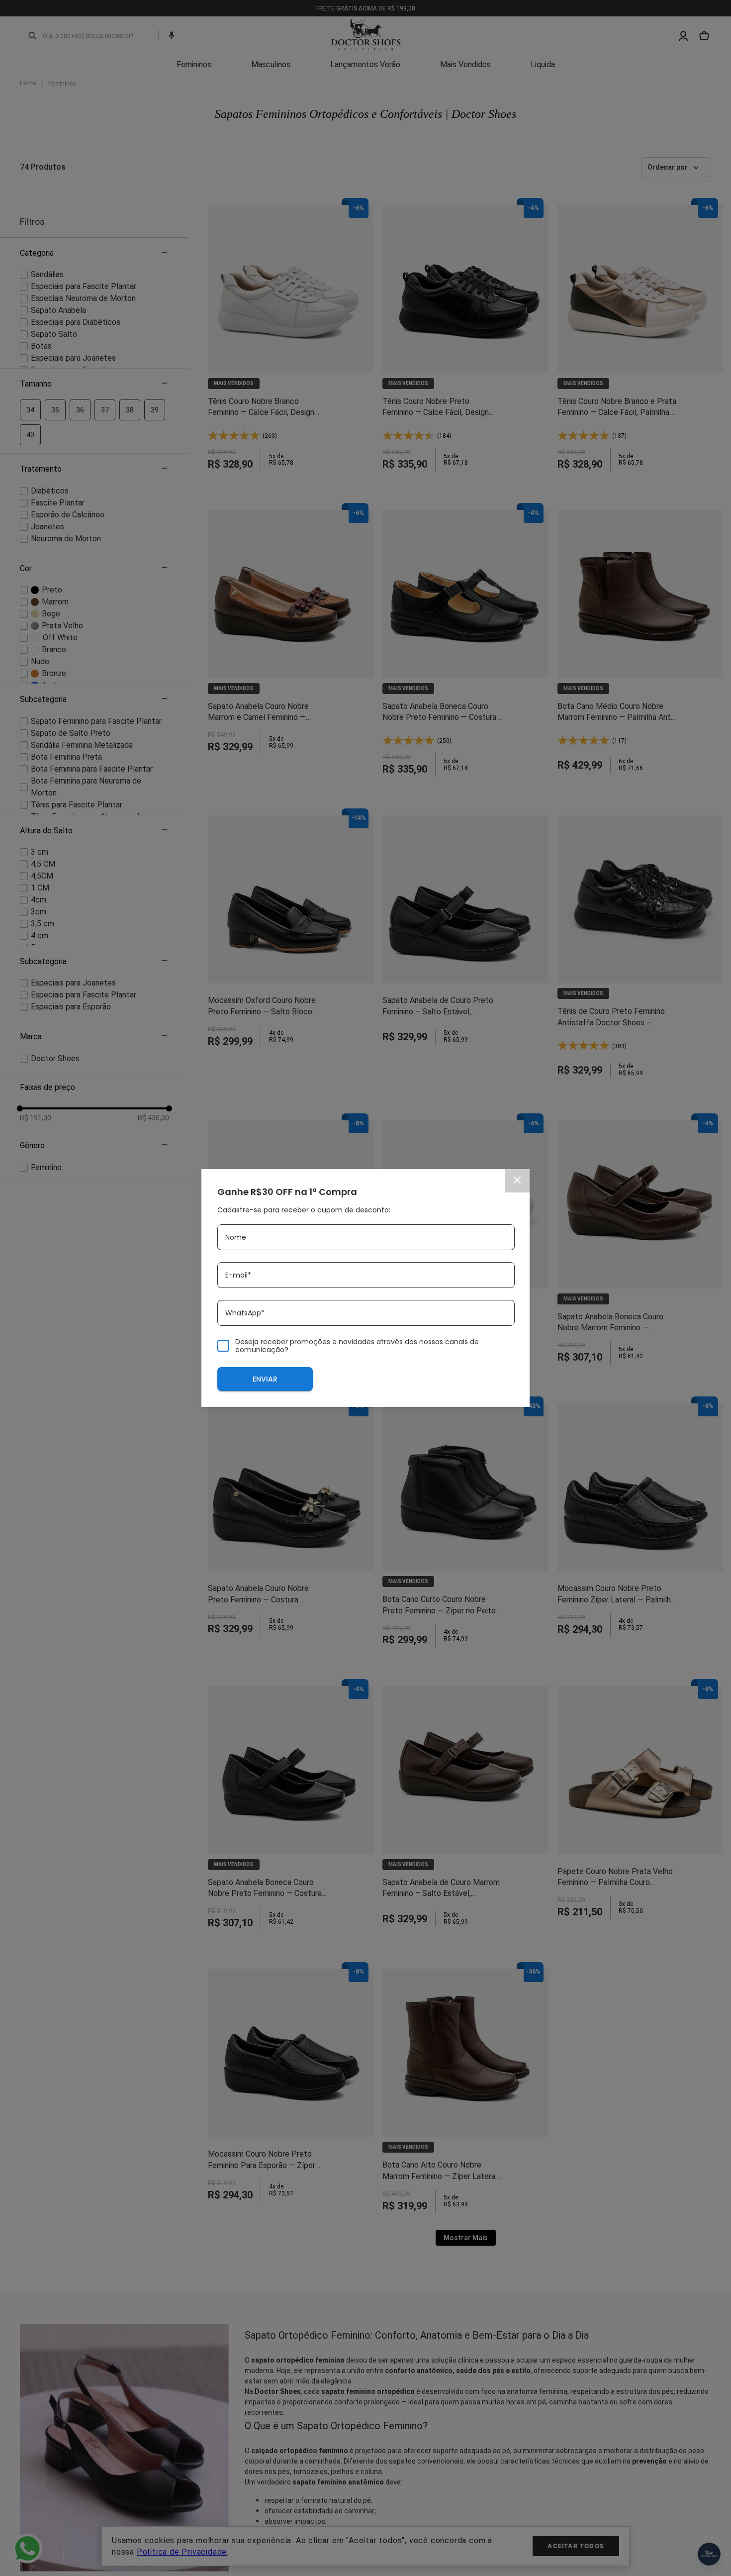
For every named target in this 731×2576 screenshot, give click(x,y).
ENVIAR (265, 1379)
